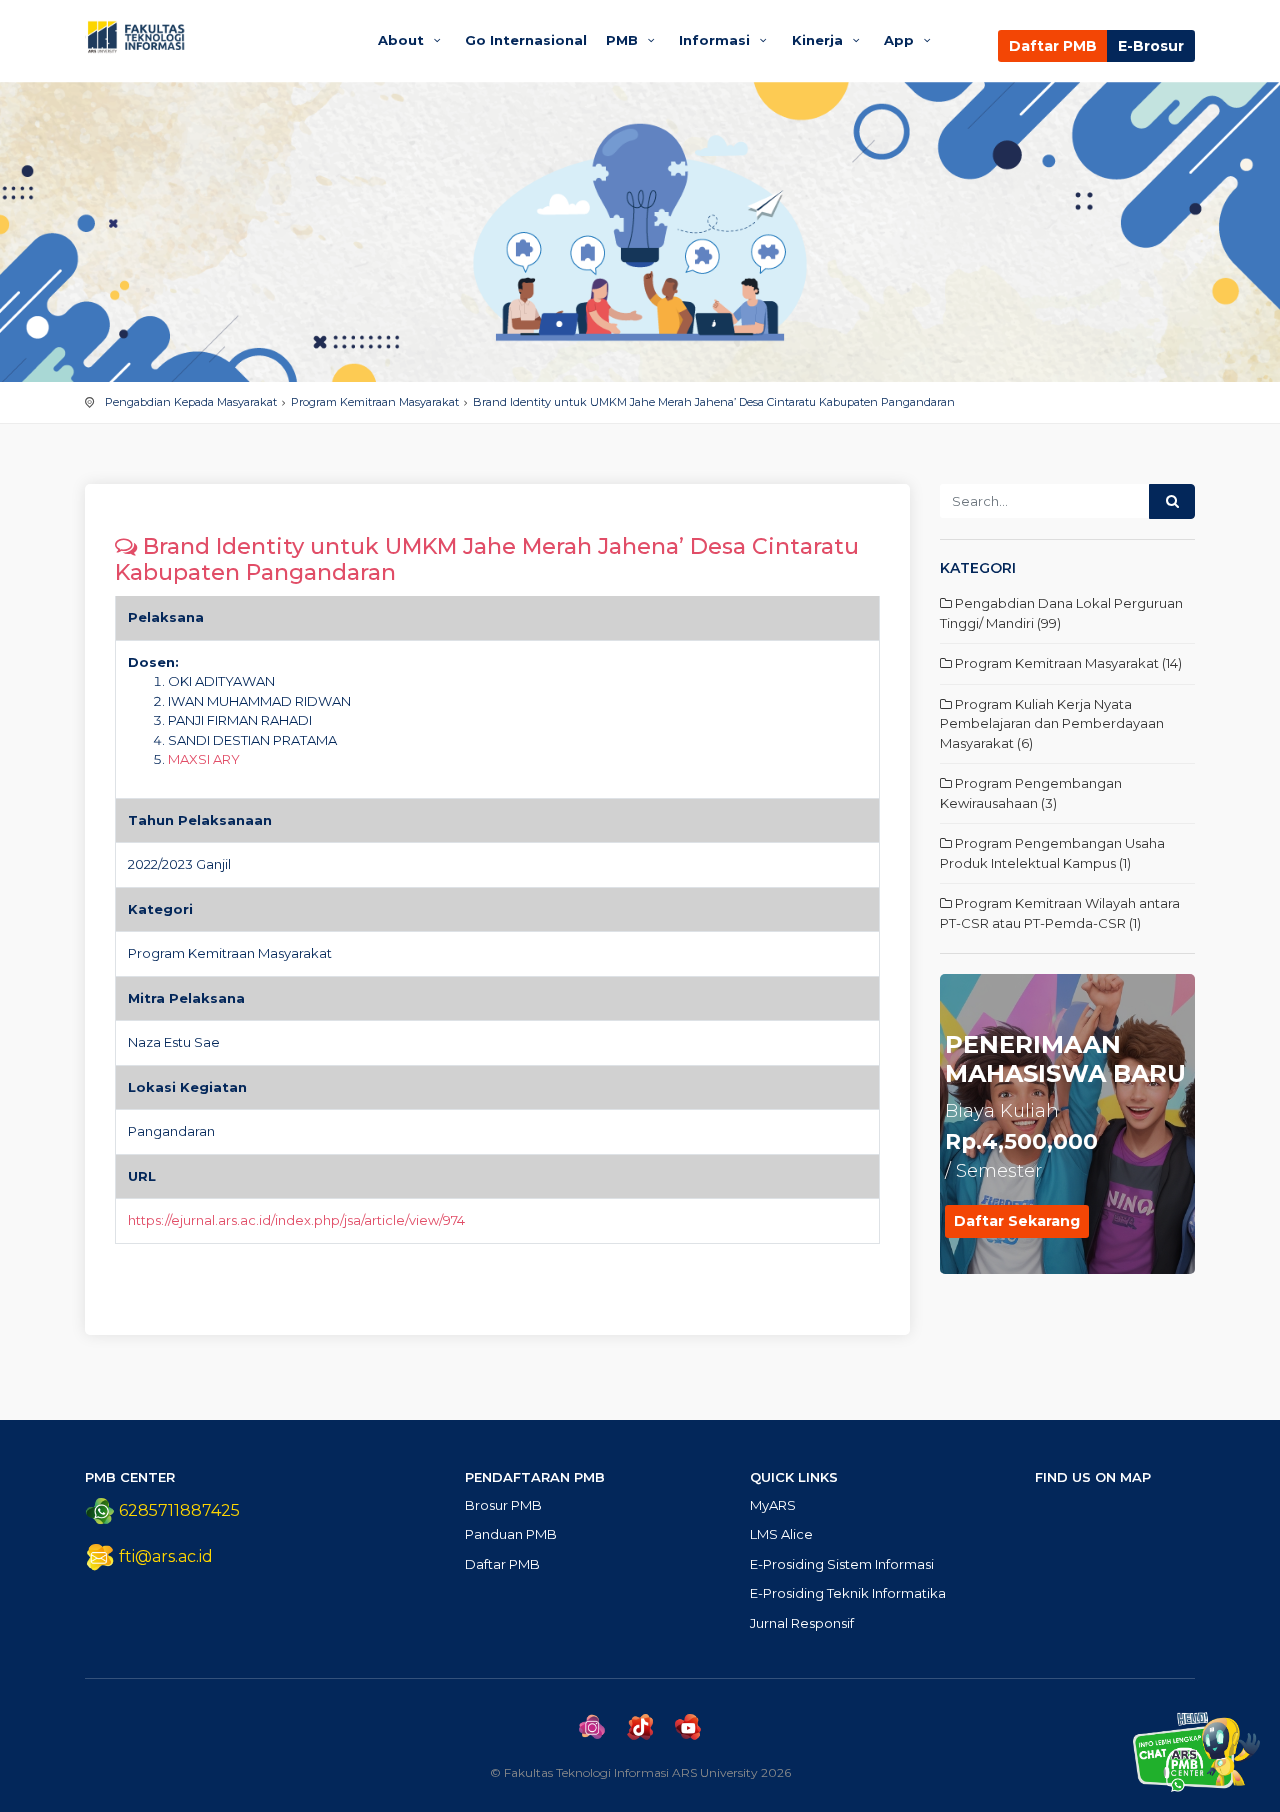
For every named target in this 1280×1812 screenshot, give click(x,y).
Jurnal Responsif (802, 1623)
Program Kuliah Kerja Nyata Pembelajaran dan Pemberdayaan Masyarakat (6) (1052, 723)
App (901, 40)
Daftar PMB (1053, 46)
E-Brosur (1151, 46)
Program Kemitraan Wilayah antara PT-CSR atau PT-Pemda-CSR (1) (1060, 913)
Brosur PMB (503, 1505)
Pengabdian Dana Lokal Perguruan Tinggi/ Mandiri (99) (1061, 613)
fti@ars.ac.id (166, 1556)
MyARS (773, 1505)
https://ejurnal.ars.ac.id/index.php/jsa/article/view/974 (296, 1220)
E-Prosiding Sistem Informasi (842, 1564)
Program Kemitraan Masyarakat (375, 402)
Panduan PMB (511, 1534)
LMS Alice (781, 1534)
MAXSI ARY (204, 759)
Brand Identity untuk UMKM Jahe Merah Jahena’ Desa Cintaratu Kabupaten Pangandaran (714, 402)
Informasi (716, 40)
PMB (624, 40)
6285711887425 (177, 1510)
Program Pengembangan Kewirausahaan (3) (1031, 793)
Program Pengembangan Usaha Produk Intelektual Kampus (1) (1052, 853)
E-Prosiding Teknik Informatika (848, 1593)
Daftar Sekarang (1017, 1221)
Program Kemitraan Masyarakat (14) (1067, 663)
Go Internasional (526, 40)
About (403, 40)
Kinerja (819, 40)
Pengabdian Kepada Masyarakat (191, 402)
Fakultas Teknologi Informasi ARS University (212, 37)
